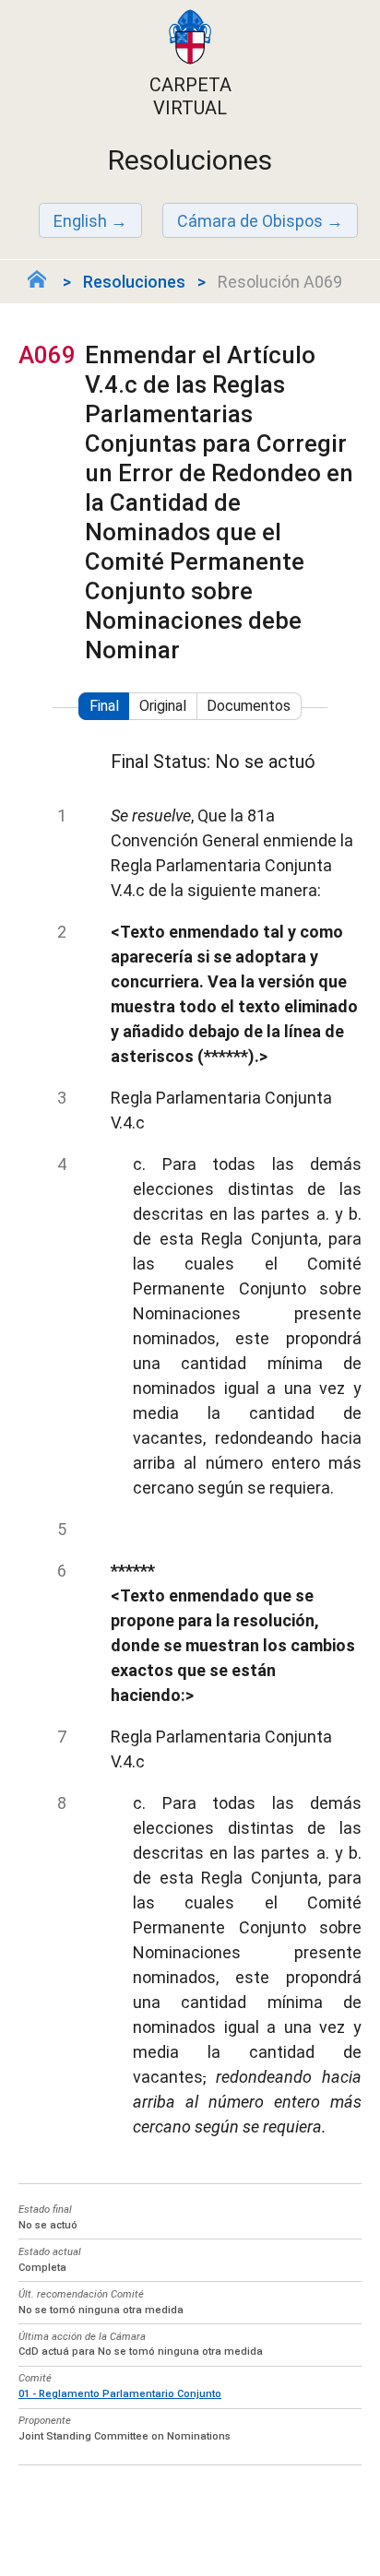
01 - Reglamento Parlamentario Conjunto (120, 2394)
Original (163, 706)
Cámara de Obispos (250, 221)
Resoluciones (134, 282)
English (80, 221)
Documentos (249, 706)
